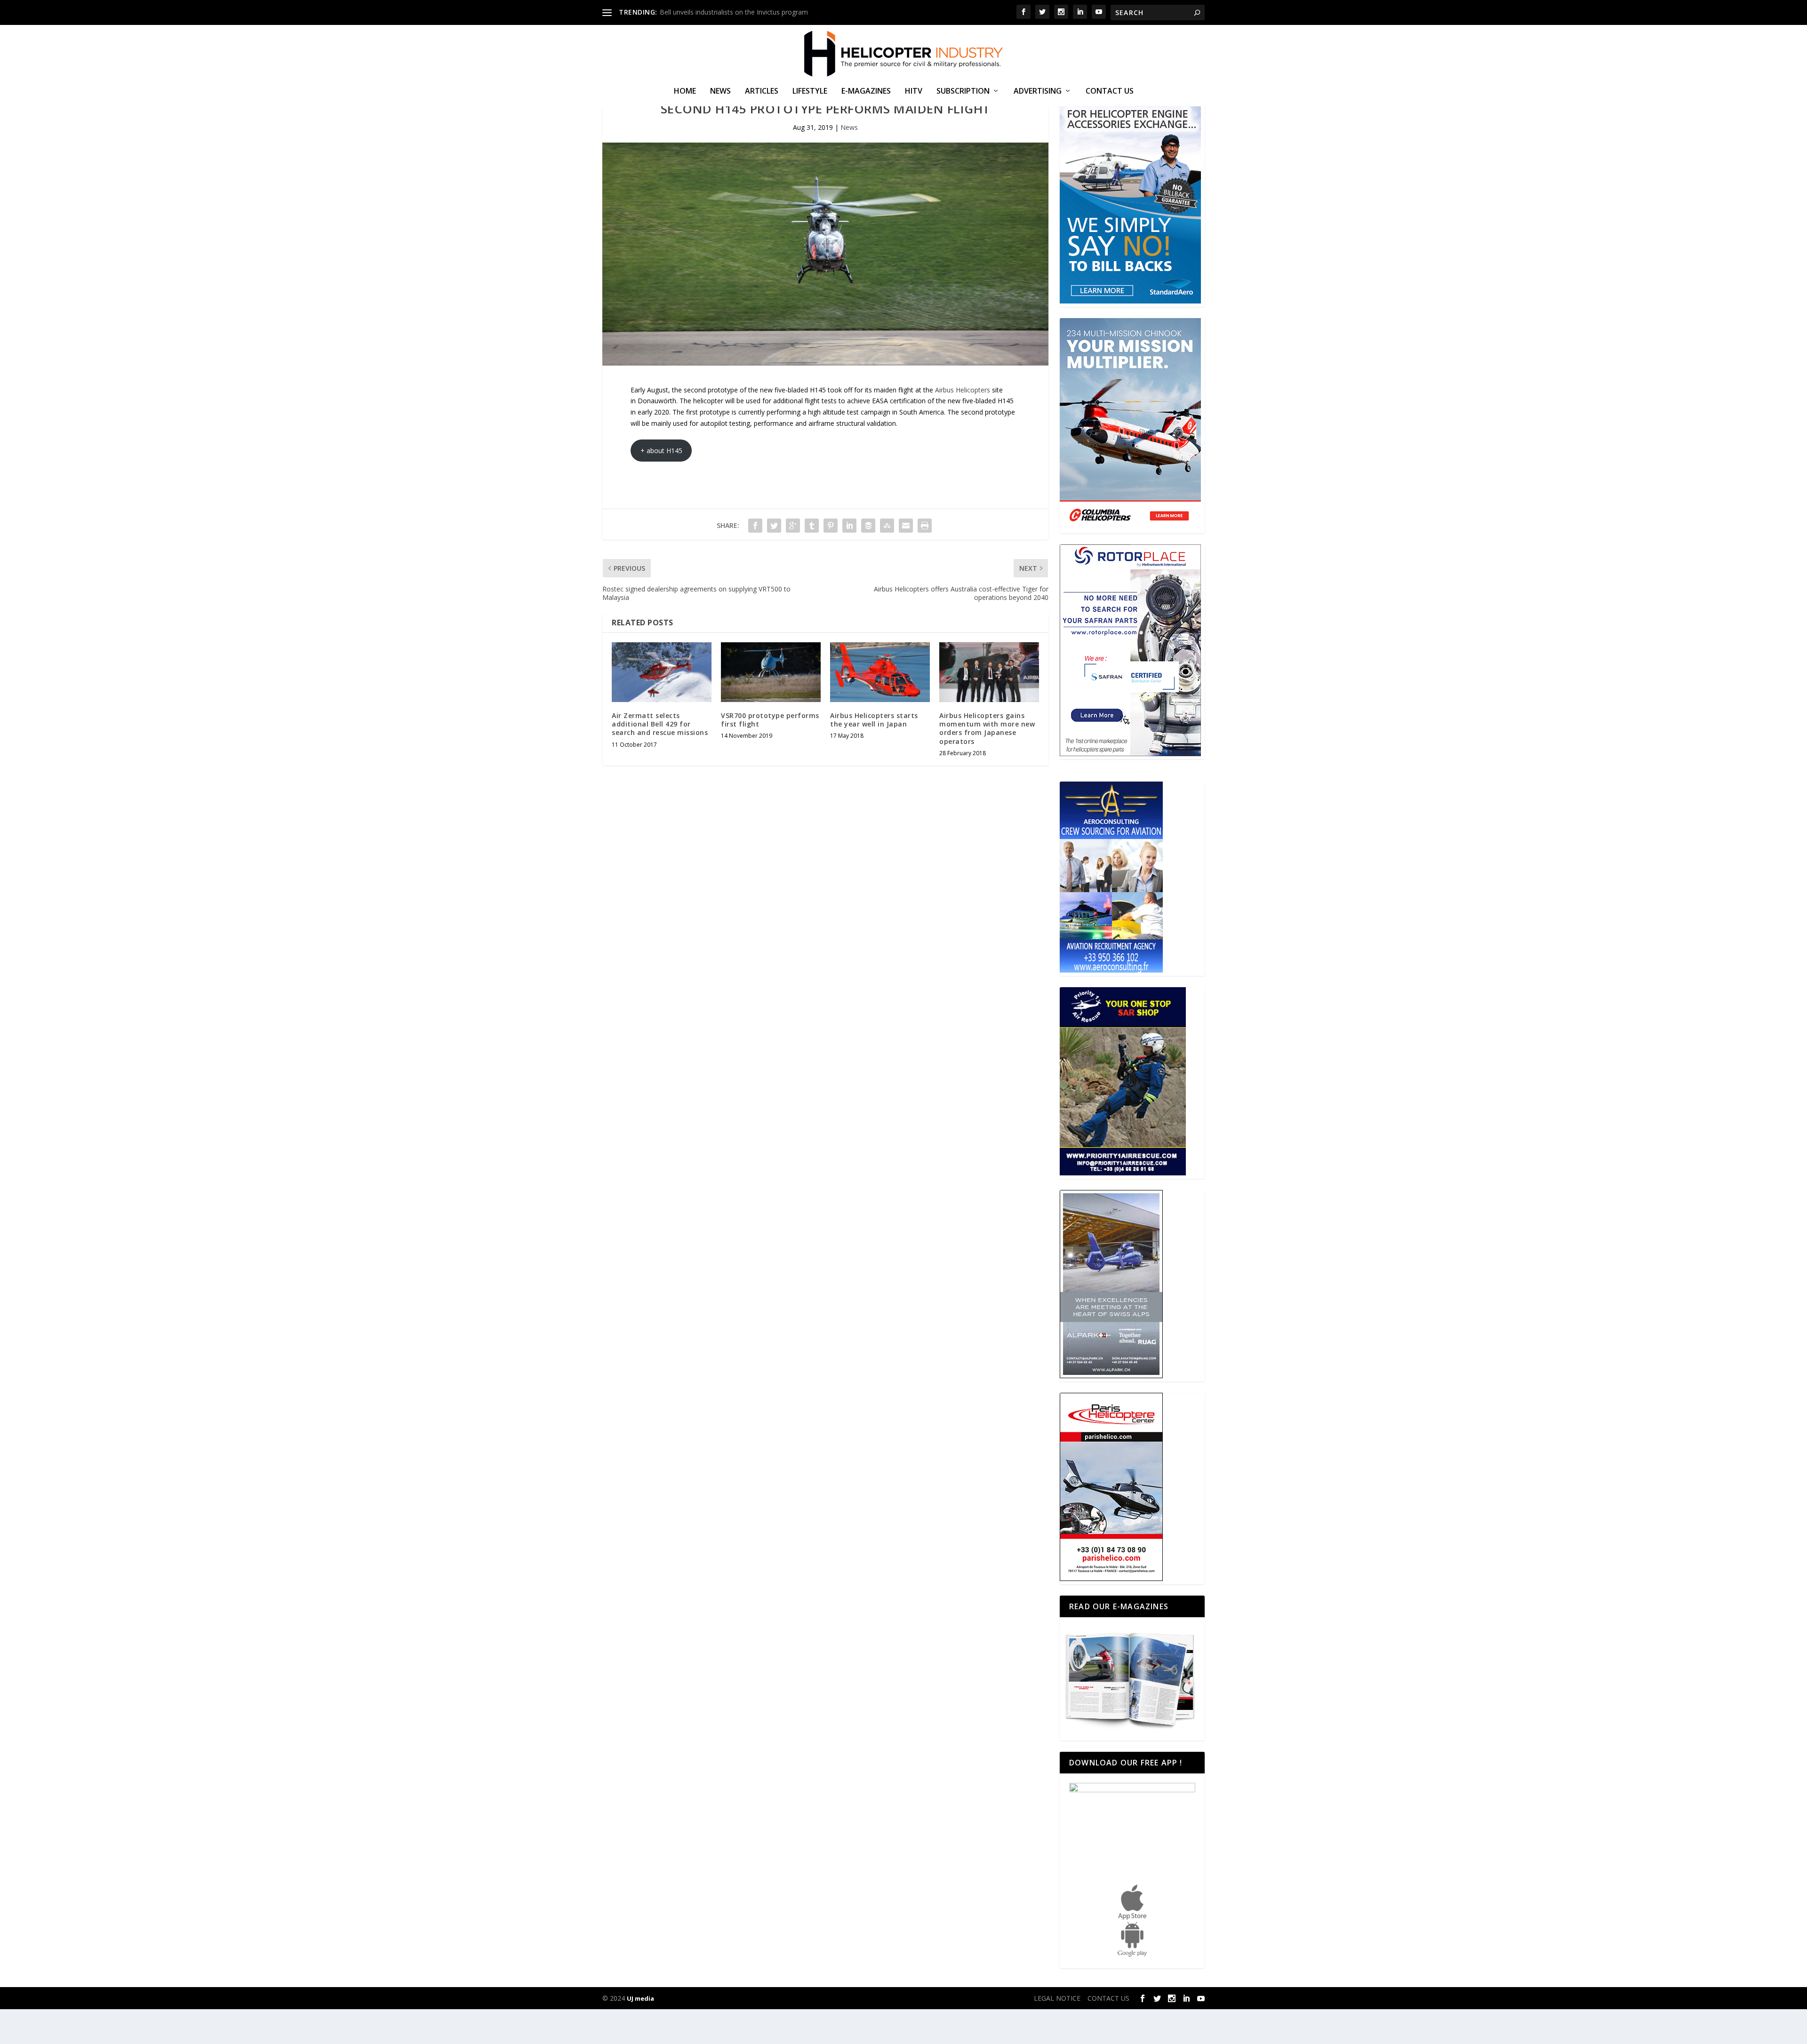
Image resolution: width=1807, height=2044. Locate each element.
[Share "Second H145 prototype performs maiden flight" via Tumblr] (812, 526)
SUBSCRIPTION (963, 92)
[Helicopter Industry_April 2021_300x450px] (1130, 527)
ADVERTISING (1038, 92)
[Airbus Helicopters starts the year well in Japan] (880, 672)
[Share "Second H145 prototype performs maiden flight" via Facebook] (755, 526)
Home (685, 92)
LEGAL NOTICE (1057, 1998)
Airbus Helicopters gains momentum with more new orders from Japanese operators (987, 728)
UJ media (640, 1998)
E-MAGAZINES (866, 92)
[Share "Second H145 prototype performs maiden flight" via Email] (906, 526)
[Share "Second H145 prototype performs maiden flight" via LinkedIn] (849, 526)
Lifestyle (810, 92)
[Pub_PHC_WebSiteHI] (1111, 1578)
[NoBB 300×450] (1130, 301)
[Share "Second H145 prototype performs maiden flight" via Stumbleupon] (887, 526)
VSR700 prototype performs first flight (770, 720)
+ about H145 (661, 451)
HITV (914, 92)
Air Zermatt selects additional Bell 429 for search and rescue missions (660, 724)
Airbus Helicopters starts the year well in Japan (874, 720)
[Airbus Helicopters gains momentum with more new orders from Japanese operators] (989, 672)
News (720, 92)
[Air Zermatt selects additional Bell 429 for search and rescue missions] (662, 672)
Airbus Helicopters (963, 390)
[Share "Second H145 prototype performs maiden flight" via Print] (925, 526)
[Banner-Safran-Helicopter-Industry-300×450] (1130, 754)
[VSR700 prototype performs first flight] (771, 672)
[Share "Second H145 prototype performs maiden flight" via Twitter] (774, 526)
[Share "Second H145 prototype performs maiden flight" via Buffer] (868, 526)
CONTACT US (1110, 92)
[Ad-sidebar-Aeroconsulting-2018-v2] (1111, 970)
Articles (762, 92)
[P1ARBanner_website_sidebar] (1123, 1173)
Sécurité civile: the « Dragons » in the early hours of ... (741, 12)
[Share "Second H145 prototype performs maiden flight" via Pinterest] (831, 526)
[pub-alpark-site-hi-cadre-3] (1111, 1376)
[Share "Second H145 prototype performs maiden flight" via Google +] (793, 526)
